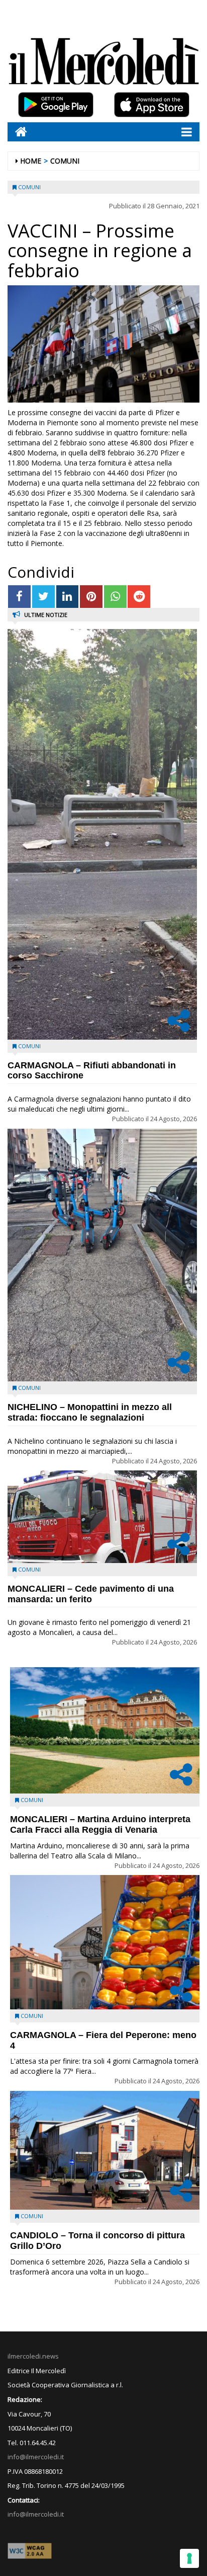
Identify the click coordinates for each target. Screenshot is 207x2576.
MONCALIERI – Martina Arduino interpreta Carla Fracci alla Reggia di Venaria (100, 1824)
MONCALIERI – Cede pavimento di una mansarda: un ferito (91, 1594)
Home (31, 161)
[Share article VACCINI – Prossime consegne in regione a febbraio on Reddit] (139, 597)
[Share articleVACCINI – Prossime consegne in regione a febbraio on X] (43, 597)
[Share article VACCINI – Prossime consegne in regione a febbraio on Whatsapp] (115, 597)
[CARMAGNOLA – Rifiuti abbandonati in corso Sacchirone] (102, 834)
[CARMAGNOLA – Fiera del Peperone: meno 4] (105, 1942)
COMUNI (65, 161)
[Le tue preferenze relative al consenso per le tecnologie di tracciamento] (189, 2558)
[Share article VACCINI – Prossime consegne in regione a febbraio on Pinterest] (91, 597)
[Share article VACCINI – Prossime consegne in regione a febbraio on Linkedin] (68, 597)
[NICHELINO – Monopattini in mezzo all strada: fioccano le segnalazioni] (102, 1255)
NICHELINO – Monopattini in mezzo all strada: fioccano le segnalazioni (90, 1412)
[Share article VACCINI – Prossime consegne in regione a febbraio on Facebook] (19, 597)
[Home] (17, 132)
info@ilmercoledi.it (36, 2514)
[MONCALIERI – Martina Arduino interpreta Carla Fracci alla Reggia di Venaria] (105, 1730)
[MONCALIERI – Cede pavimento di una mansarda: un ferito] (102, 1517)
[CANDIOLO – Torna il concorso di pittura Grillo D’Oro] (105, 2150)
